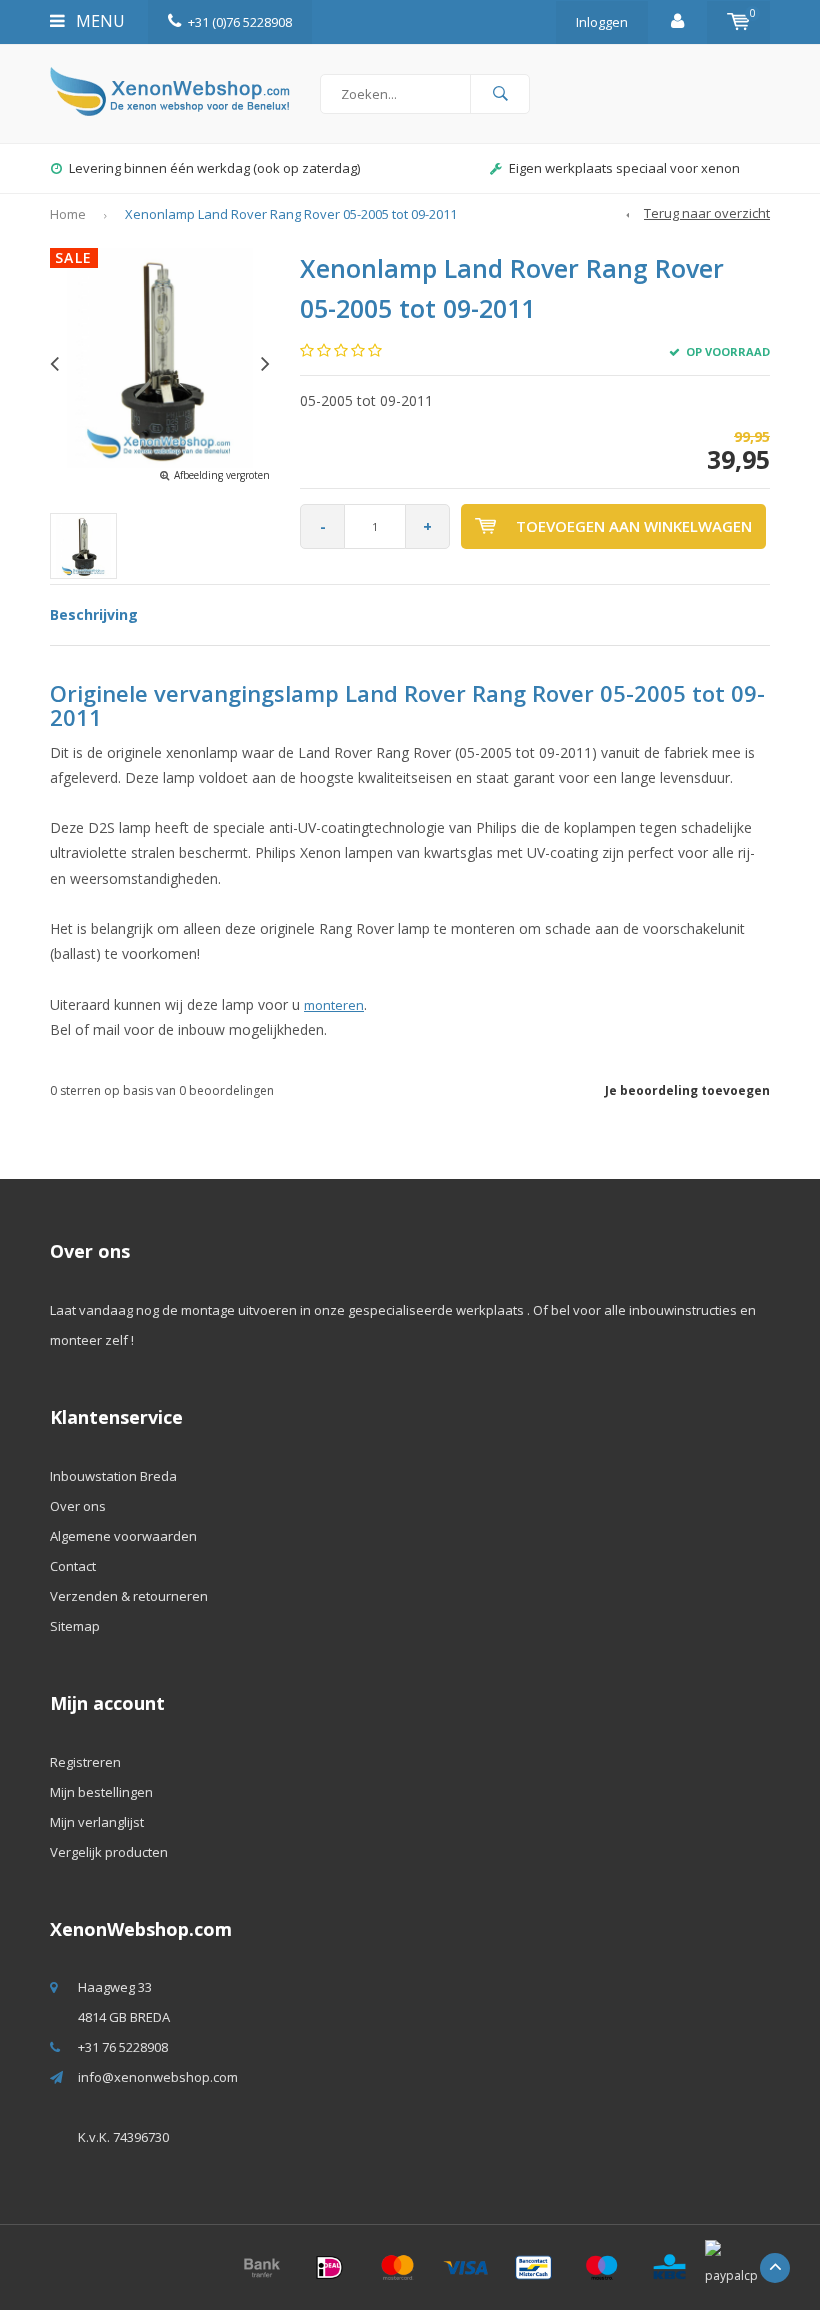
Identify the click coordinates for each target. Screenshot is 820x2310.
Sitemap (75, 1626)
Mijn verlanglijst (97, 1822)
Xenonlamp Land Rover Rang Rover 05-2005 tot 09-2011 (291, 214)
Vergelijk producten (109, 1852)
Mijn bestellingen (101, 1792)
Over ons (78, 1506)
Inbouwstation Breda (113, 1476)
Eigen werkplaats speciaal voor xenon (214, 168)
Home (68, 214)
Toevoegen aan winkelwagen (634, 526)
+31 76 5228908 (123, 2047)
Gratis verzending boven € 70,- (625, 168)
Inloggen (602, 22)
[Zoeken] (500, 94)
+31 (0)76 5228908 (240, 22)
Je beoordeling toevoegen (687, 1090)
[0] (738, 22)
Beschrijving (94, 614)
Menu (98, 21)
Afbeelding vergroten (222, 475)
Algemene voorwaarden (123, 1536)
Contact (73, 1566)
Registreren (85, 1762)
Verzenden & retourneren (129, 1596)
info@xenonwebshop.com (158, 2077)
